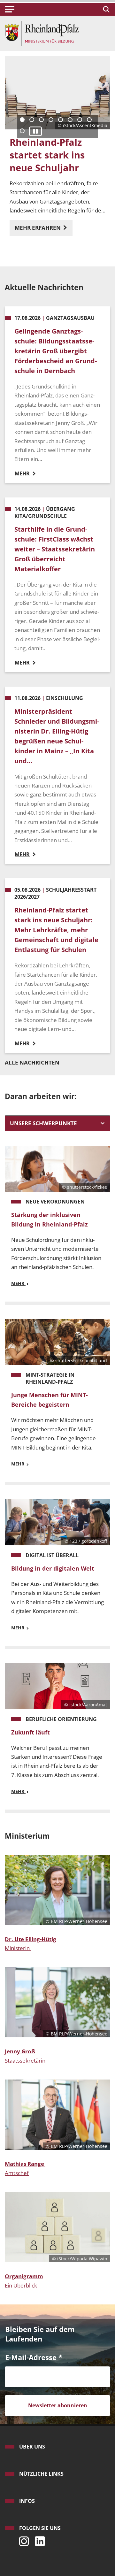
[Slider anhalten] (35, 131)
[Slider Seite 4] (51, 120)
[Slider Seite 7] (80, 120)
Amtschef (17, 2173)
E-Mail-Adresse (34, 2357)
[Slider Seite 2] (32, 120)
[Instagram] (22, 2539)
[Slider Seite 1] (22, 120)
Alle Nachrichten (32, 1062)
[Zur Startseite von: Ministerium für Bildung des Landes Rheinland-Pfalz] (42, 33)
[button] (10, 9)
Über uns (32, 2447)
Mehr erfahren (38, 228)
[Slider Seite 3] (41, 120)
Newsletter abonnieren (58, 2405)
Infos (27, 2501)
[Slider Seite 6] (70, 120)
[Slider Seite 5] (61, 120)
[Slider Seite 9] (22, 131)
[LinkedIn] (38, 2539)
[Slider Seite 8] (89, 120)
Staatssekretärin (25, 2061)
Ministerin (17, 1948)
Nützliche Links (41, 2474)
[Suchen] (105, 9)
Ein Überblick (21, 2285)
